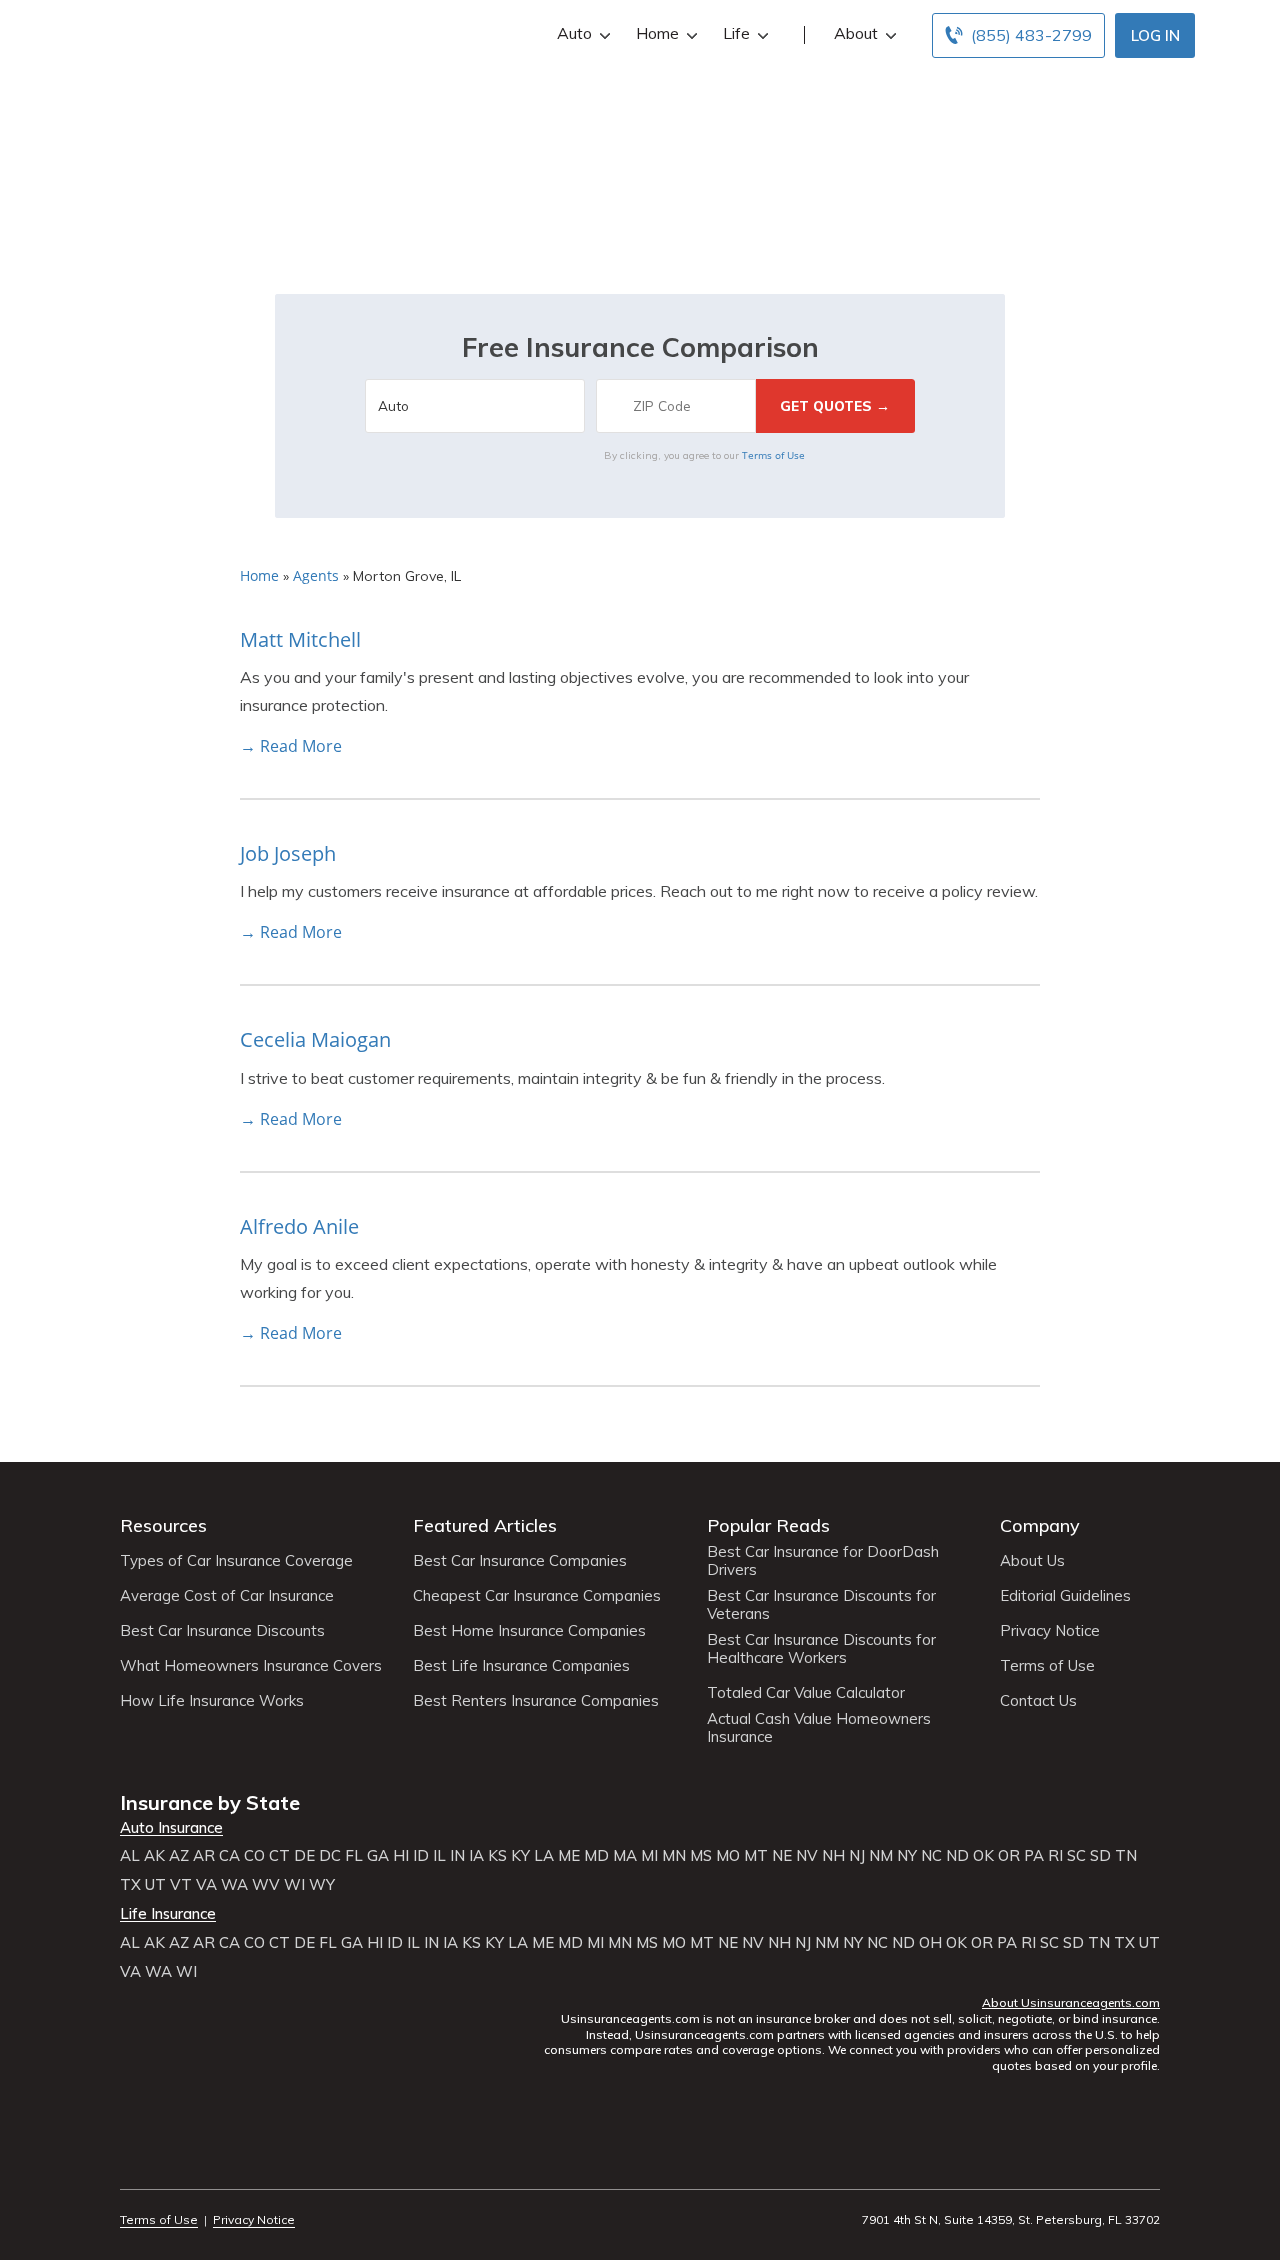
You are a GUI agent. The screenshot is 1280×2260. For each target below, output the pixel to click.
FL (354, 1856)
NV (807, 1856)
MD (596, 1856)
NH (833, 1856)
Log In (1155, 35)
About (856, 33)
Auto (574, 33)
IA (476, 1856)
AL (130, 1856)
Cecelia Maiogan (315, 1039)
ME (569, 1856)
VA (206, 1885)
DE (304, 1856)
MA (625, 1856)
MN (674, 1856)
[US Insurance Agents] (175, 32)
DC (330, 1856)
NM (881, 1856)
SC (1076, 1856)
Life (736, 33)
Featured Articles (485, 1525)
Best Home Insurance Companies (529, 1631)
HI (401, 1856)
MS (701, 1856)
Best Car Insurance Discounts (222, 1631)
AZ (179, 1856)
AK (154, 1856)
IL (439, 1856)
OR (1009, 1856)
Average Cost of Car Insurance (227, 1596)
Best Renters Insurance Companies (536, 1701)
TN (1126, 1856)
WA (234, 1885)
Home (657, 33)
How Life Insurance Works (212, 1701)
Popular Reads (768, 1525)
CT (279, 1856)
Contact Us (1038, 1701)
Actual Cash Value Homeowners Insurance (819, 1728)
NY (907, 1856)
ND (957, 1856)
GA (378, 1856)
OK (983, 1856)
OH (930, 1943)
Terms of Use (773, 455)
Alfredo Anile (299, 1226)
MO (728, 1856)
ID (421, 1856)
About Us (1032, 1561)
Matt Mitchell (300, 639)
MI (649, 1856)
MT (756, 1856)
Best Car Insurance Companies (520, 1561)
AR (204, 1856)
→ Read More (291, 746)
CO (254, 1856)
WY (322, 1885)
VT (181, 1885)
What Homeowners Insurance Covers (251, 1666)
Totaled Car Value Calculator (806, 1693)
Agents (316, 575)
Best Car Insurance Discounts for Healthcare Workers (821, 1649)
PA (1034, 1856)
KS (497, 1856)
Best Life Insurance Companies (521, 1666)
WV (266, 1885)
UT (155, 1885)
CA (229, 1856)
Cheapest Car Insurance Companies (537, 1596)
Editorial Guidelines (1065, 1596)
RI (1055, 1856)
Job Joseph (288, 853)
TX (130, 1885)
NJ (857, 1856)
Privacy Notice (1050, 1631)
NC (931, 1856)
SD (1100, 1856)
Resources (163, 1525)
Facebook (132, 2164)
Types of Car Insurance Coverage (236, 1561)
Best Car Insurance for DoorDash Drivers (823, 1561)
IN (457, 1856)
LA (544, 1856)
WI (294, 1885)
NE (782, 1856)
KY (520, 1856)
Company (1040, 1525)
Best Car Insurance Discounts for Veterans (821, 1605)
